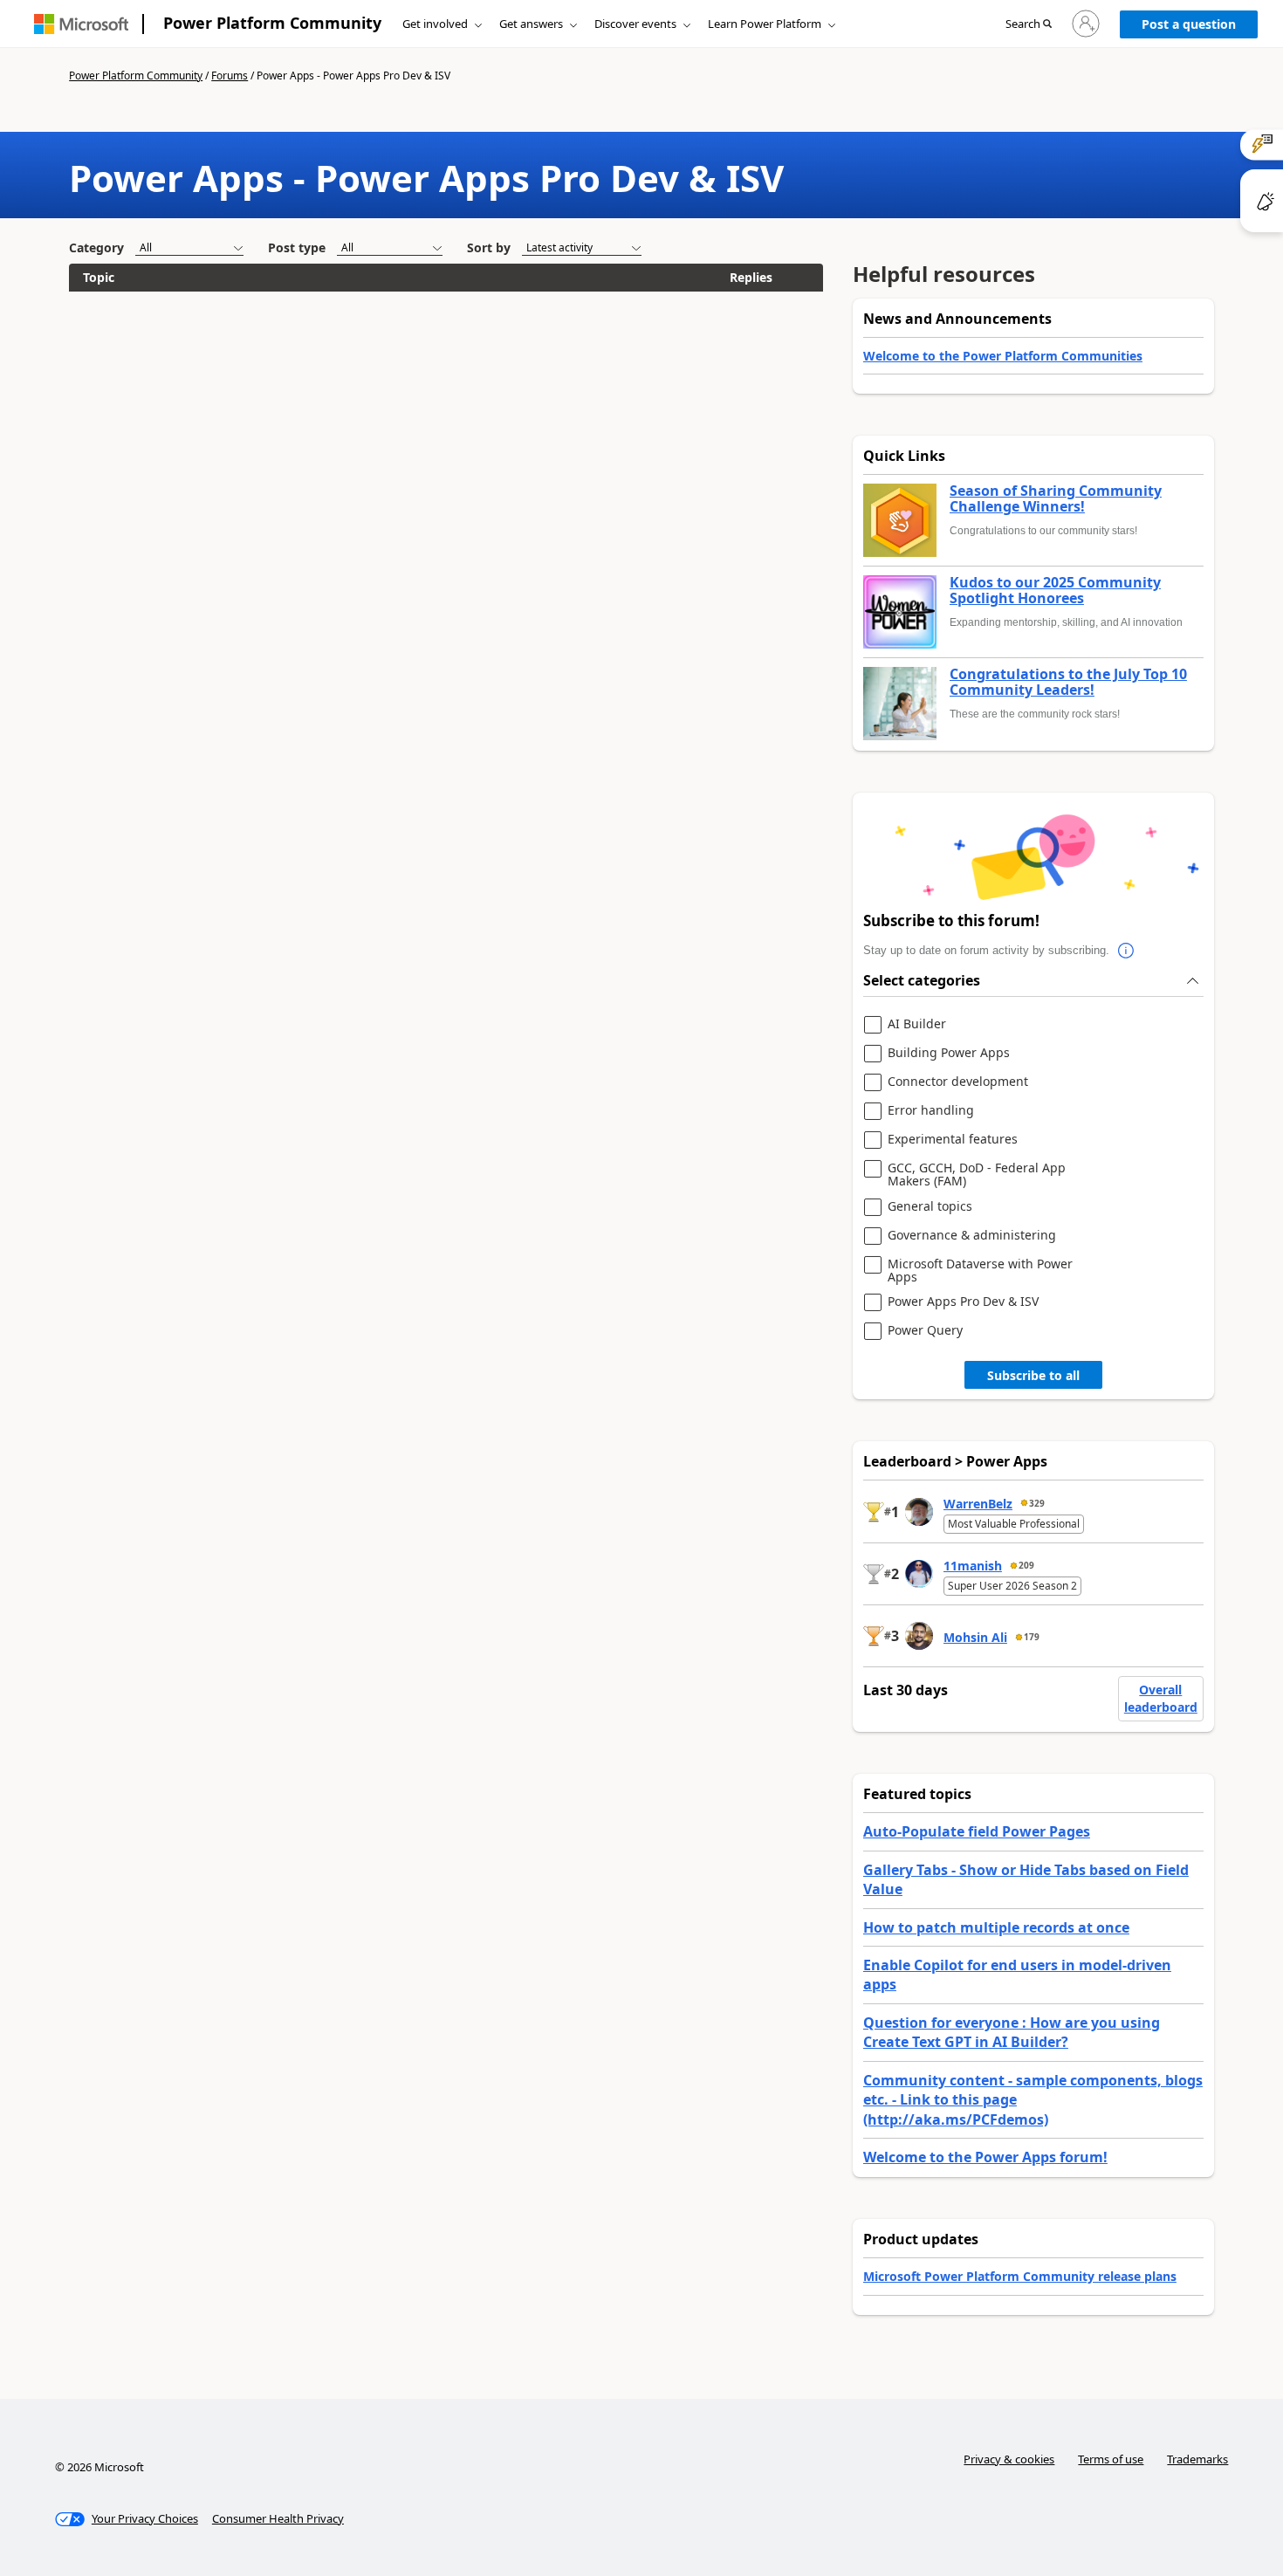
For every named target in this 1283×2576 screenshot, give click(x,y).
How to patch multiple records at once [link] (996, 1927)
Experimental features (953, 1140)
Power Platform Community (272, 23)
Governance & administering (972, 1236)
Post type (297, 247)
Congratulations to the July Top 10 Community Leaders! (1068, 682)
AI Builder (917, 1024)
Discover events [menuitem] (635, 24)
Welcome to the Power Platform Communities (1003, 356)
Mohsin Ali (975, 1637)
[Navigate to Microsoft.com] (81, 24)
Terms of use (1111, 2459)
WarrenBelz (978, 1504)
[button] (1029, 24)
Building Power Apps (949, 1053)
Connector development (958, 1082)
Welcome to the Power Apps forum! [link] (985, 2157)
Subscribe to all (1033, 1375)
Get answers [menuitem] (531, 24)
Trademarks (1197, 2459)
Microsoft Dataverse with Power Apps (980, 1271)
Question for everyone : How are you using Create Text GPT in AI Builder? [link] (1012, 2032)
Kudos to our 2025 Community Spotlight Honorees (1055, 591)
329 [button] (1037, 1503)
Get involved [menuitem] (435, 24)
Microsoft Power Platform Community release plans (1020, 2276)
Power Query (925, 1331)
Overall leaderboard (1161, 1698)
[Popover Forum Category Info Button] (1127, 951)
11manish (973, 1566)
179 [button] (1032, 1637)
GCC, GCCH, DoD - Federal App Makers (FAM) (977, 1175)
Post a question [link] (1189, 24)
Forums (230, 76)
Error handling (931, 1111)
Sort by (489, 247)
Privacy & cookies (1009, 2459)
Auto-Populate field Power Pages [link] (977, 1831)
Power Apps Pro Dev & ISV (963, 1302)
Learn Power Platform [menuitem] (765, 24)
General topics (930, 1207)
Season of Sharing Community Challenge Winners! (1056, 499)
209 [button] (1026, 1565)
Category (96, 247)
